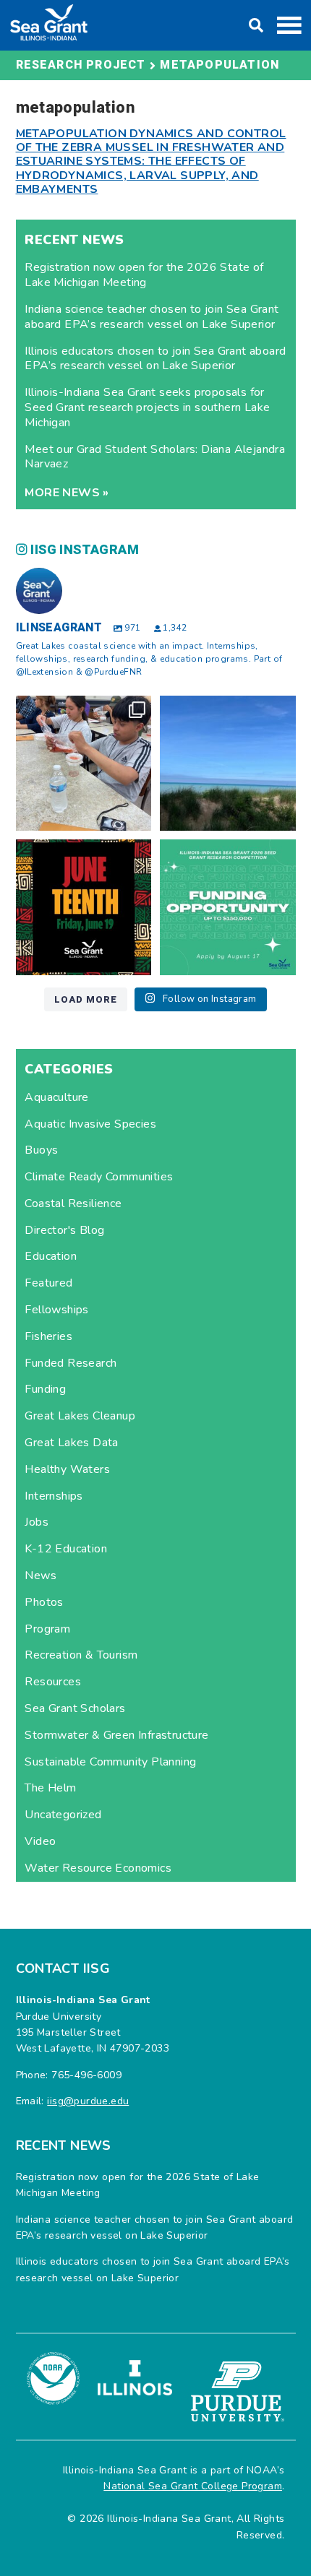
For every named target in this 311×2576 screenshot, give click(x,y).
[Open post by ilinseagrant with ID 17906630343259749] (228, 764)
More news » (67, 493)
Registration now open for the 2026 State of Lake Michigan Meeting (144, 275)
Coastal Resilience (73, 1203)
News (41, 1576)
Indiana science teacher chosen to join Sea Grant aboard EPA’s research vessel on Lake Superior (152, 317)
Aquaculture (56, 1097)
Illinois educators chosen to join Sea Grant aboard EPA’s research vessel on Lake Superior (155, 359)
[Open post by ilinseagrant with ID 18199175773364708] (84, 907)
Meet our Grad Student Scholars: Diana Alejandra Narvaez (155, 457)
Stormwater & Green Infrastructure (116, 1735)
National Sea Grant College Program (193, 2486)
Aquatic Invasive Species (90, 1124)
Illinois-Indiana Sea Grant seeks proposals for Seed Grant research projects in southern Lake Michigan (147, 407)
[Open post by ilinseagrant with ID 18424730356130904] (228, 907)
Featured (48, 1283)
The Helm (50, 1788)
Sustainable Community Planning (110, 1762)
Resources (53, 1682)
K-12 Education (66, 1549)
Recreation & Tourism (81, 1655)
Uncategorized (63, 1815)
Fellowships (56, 1310)
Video (40, 1841)
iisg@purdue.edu (88, 2101)
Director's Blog (64, 1230)
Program (47, 1629)
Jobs (37, 1522)
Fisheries (48, 1336)
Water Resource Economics (98, 1868)
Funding (45, 1389)
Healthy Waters (67, 1469)
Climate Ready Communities (99, 1177)
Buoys (41, 1150)
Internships (54, 1496)
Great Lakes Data (71, 1443)
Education (51, 1256)
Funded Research (71, 1363)
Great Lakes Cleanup (80, 1416)
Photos (44, 1602)
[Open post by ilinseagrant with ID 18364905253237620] (84, 764)
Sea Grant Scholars (75, 1708)
